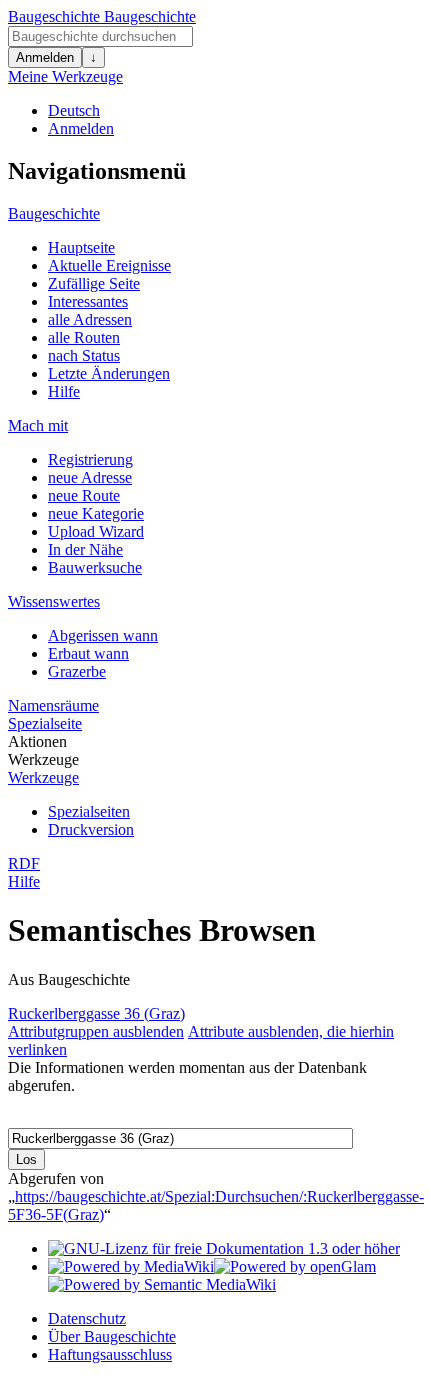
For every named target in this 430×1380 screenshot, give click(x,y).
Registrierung (90, 459)
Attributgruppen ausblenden (96, 1031)
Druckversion (91, 829)
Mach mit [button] (38, 425)
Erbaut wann (88, 653)
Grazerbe (77, 671)
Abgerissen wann (103, 635)
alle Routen (84, 337)
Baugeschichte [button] (54, 213)
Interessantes (88, 301)
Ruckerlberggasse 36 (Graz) (96, 1013)
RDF (24, 863)
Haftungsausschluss (110, 1354)
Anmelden (45, 57)
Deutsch (74, 110)
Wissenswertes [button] (54, 601)
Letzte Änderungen (109, 373)
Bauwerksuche (95, 567)
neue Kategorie (96, 513)
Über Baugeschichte (112, 1336)
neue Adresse (90, 477)
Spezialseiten (89, 811)
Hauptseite (81, 247)
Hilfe (64, 391)
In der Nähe (85, 549)
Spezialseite (45, 723)
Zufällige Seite (94, 283)
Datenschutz (87, 1318)
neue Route (84, 495)
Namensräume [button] (53, 705)
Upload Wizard (96, 531)
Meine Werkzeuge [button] (65, 76)
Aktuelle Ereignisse (109, 265)
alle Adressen (90, 319)
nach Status (84, 355)
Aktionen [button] (37, 741)
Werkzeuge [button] (43, 759)
